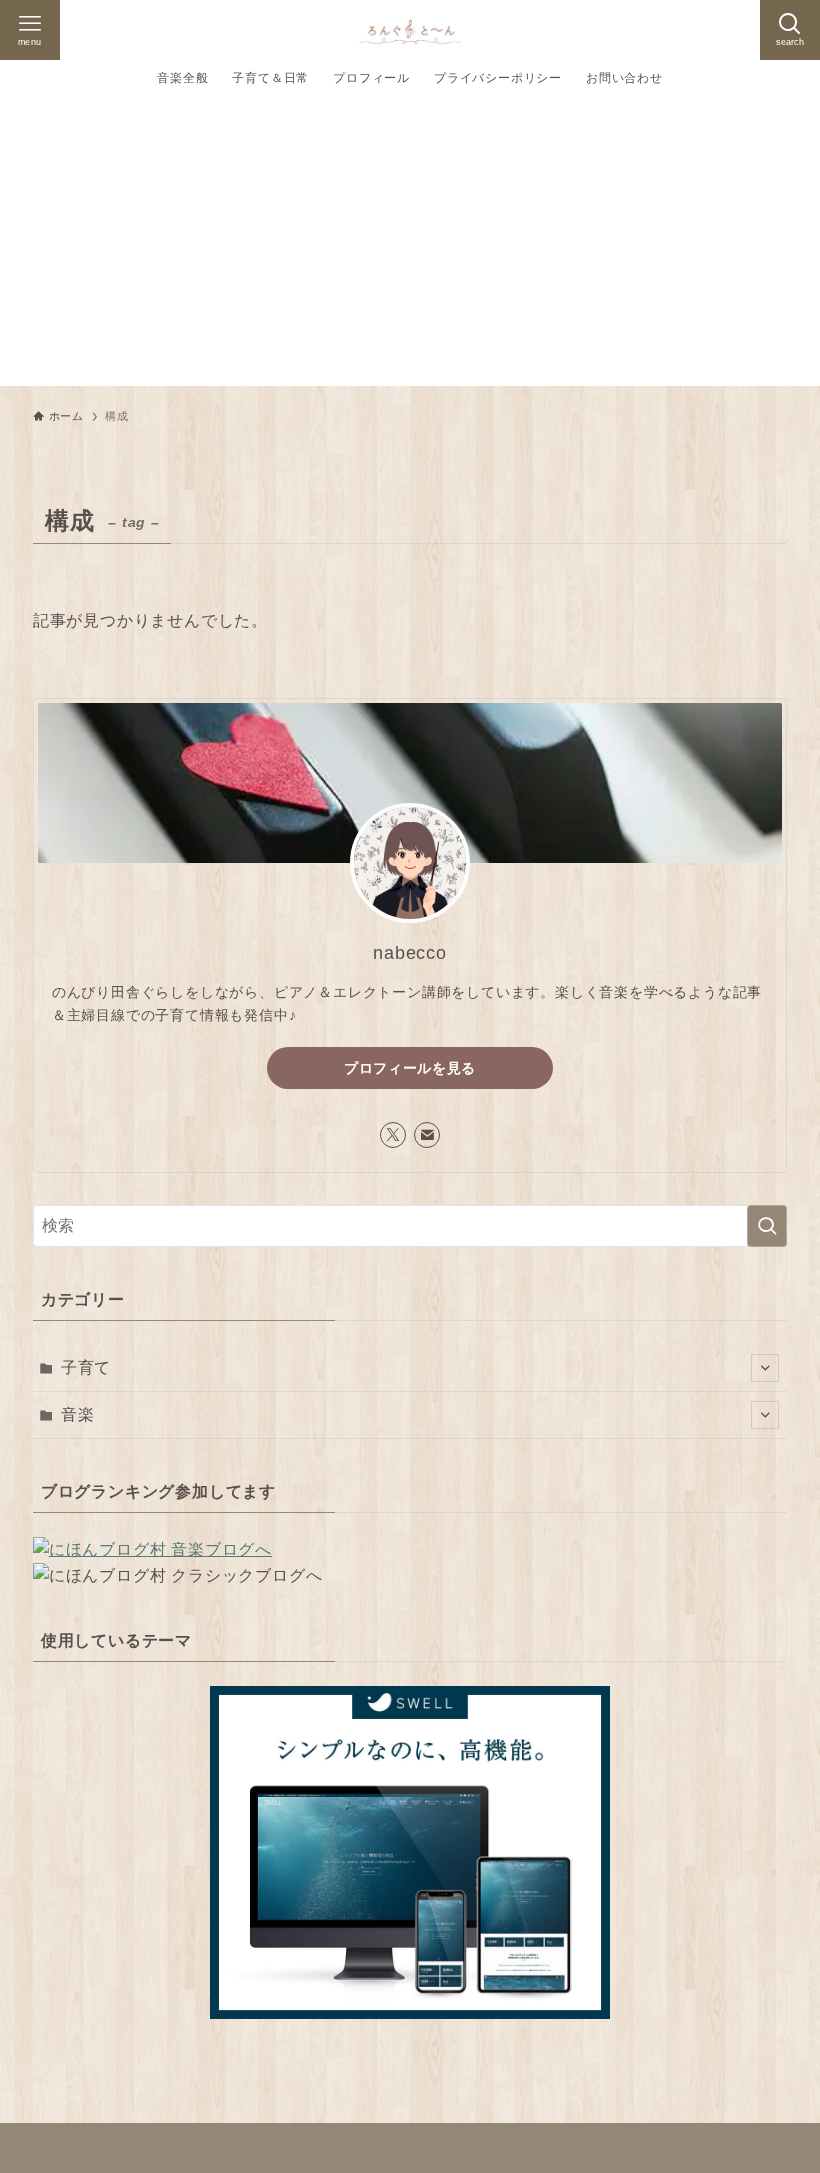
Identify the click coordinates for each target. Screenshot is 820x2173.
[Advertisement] (410, 246)
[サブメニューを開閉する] (765, 1368)
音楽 (78, 1414)
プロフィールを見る (410, 1068)
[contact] (427, 1135)
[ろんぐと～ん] (410, 30)
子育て (86, 1367)
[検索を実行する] (767, 1226)
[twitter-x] (393, 1135)
